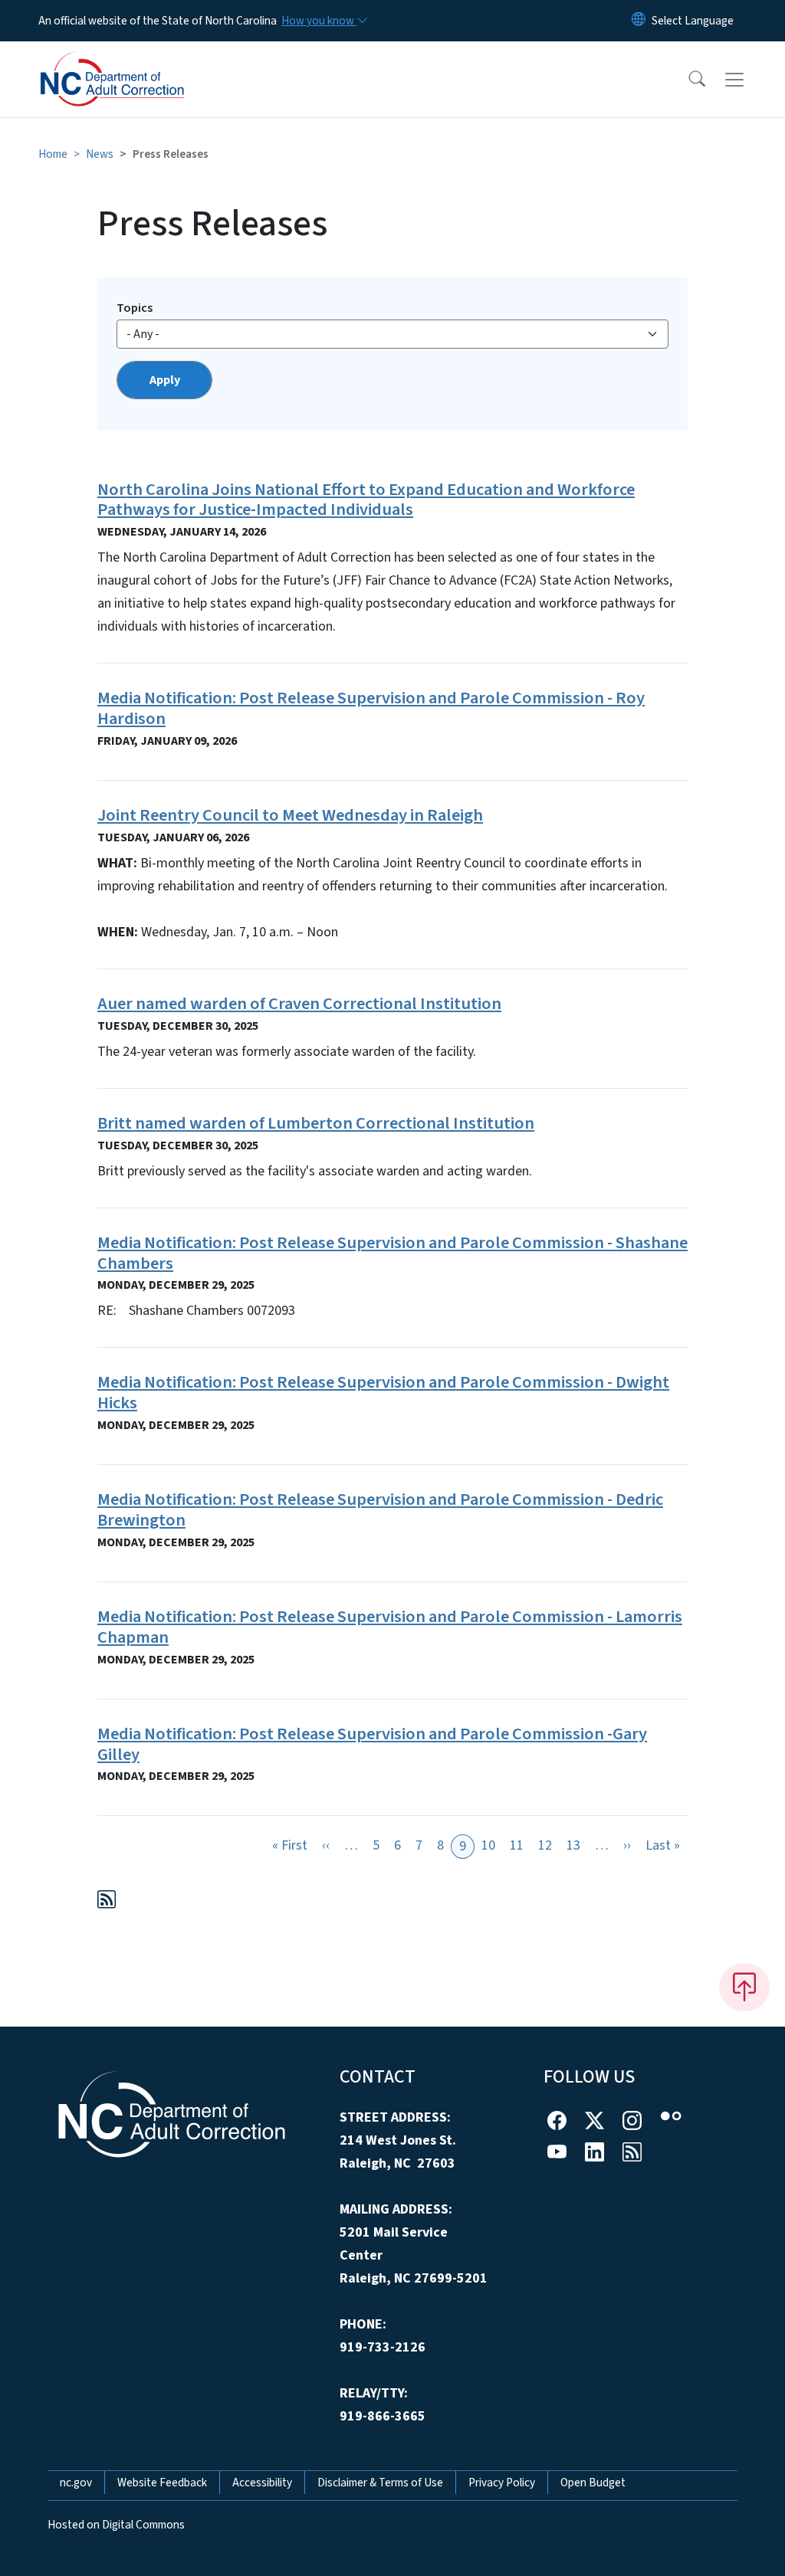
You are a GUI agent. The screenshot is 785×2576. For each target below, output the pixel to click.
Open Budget (593, 2483)
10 (488, 1845)
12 (545, 1845)
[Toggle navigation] (749, 80)
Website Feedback (162, 2483)
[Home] (134, 62)
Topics (135, 308)
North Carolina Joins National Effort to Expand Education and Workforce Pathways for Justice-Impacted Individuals (366, 500)
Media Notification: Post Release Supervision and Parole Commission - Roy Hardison (371, 708)
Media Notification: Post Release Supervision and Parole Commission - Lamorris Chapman (390, 1627)
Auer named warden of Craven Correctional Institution (299, 1004)
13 (573, 1845)
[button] (687, 80)
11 (517, 1845)
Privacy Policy (502, 2483)
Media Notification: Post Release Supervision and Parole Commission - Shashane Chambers (392, 1253)
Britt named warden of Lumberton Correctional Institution (316, 1123)
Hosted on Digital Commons (116, 2525)
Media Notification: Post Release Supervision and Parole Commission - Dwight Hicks (383, 1393)
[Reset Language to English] (639, 21)
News (100, 154)
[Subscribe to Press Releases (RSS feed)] (107, 1902)
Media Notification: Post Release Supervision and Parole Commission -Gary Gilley (372, 1744)
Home (53, 154)
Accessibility (262, 2483)
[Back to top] (744, 1987)
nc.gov (76, 2483)
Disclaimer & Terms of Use (380, 2483)
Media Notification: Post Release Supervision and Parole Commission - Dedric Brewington (380, 1510)
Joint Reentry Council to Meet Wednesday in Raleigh (290, 815)
